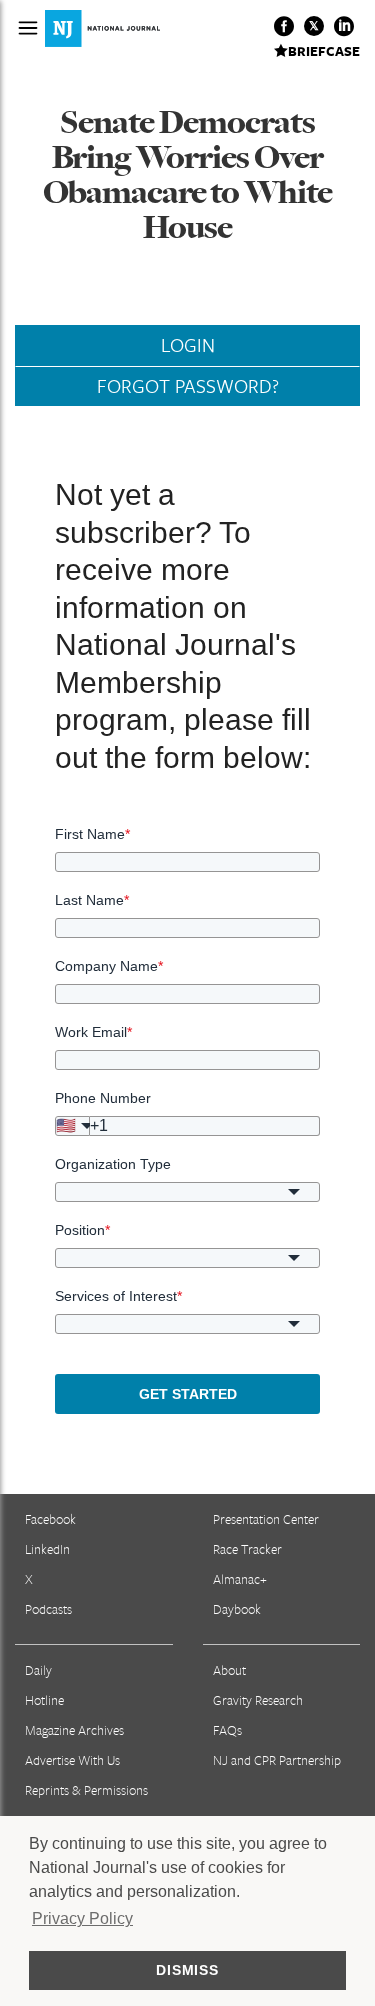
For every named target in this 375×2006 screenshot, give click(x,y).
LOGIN (188, 345)
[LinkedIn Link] (344, 26)
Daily (38, 1670)
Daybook (237, 1609)
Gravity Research (258, 1700)
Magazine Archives (74, 1730)
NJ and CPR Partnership (277, 1760)
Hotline (44, 1700)
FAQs (227, 1730)
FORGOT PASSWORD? (188, 386)
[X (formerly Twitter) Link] (314, 26)
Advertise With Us (72, 1760)
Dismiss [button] (187, 1970)
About (229, 1670)
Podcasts (48, 1609)
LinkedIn (47, 1549)
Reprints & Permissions (86, 1790)
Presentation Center (266, 1519)
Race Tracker (247, 1549)
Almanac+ (240, 1579)
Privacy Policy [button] (82, 1918)
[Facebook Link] (284, 26)
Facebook (50, 1519)
